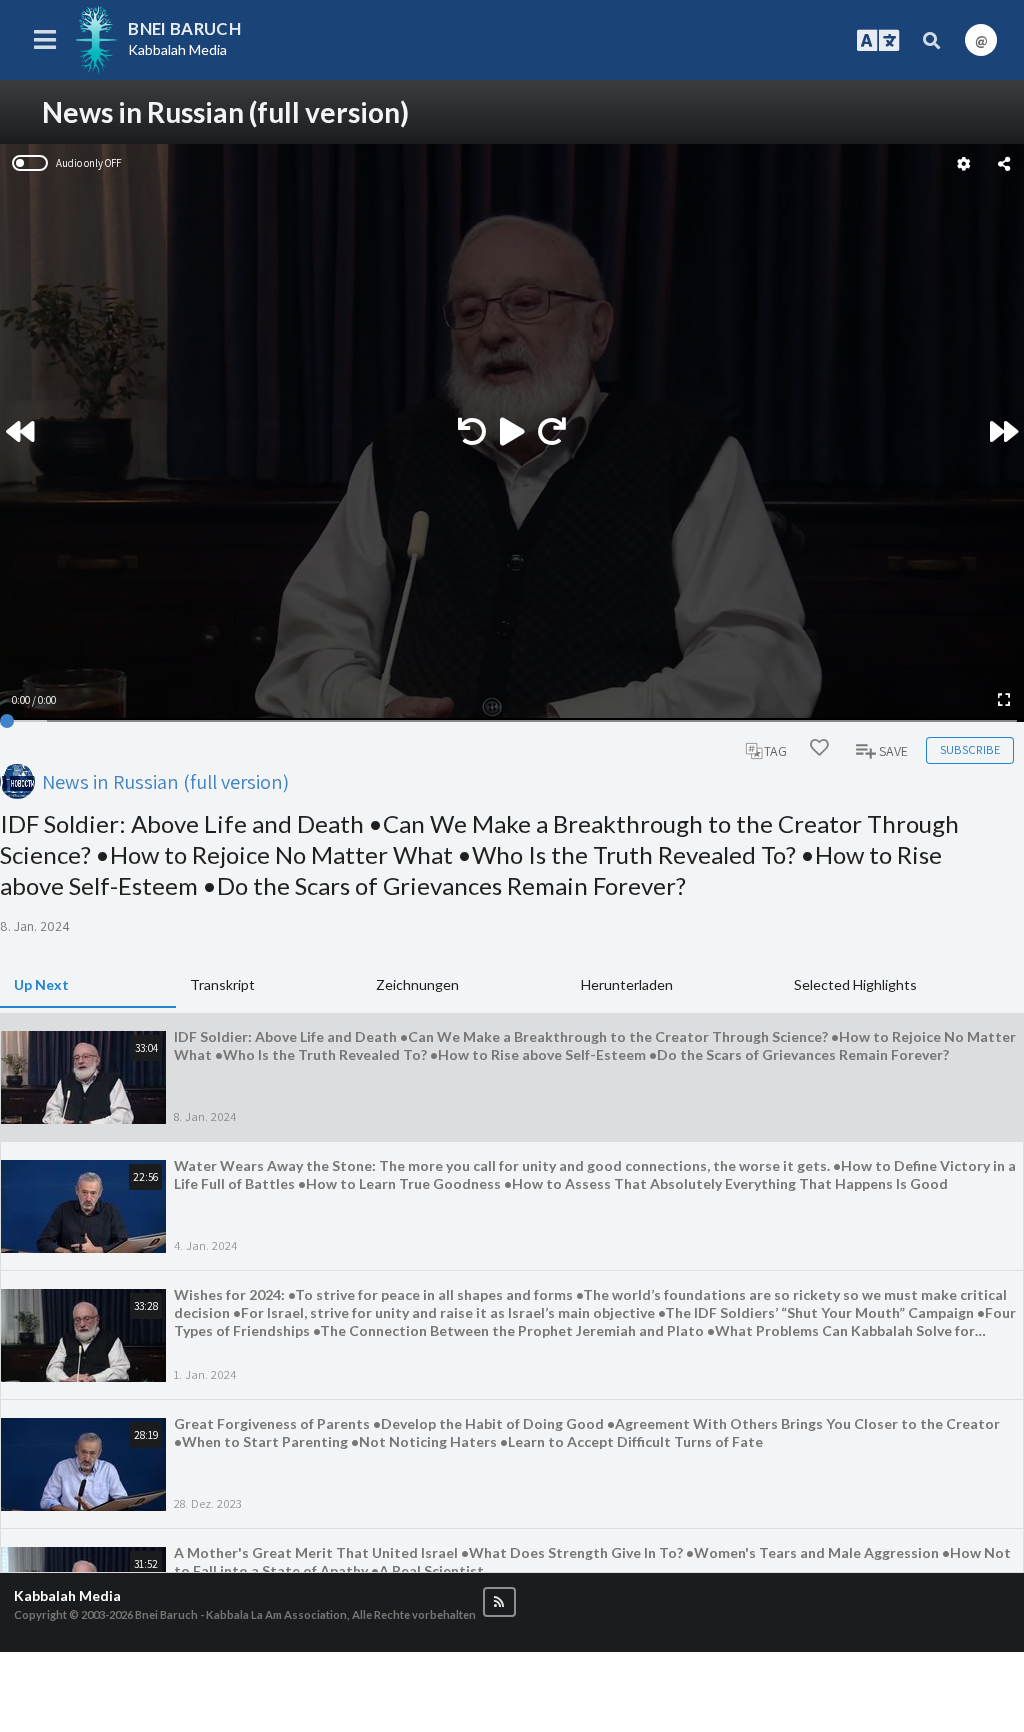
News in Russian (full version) (165, 781)
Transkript (222, 984)
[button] (499, 1602)
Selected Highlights (855, 984)
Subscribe (970, 749)
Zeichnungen (417, 984)
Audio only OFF (88, 163)
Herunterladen (627, 984)
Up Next (41, 984)
